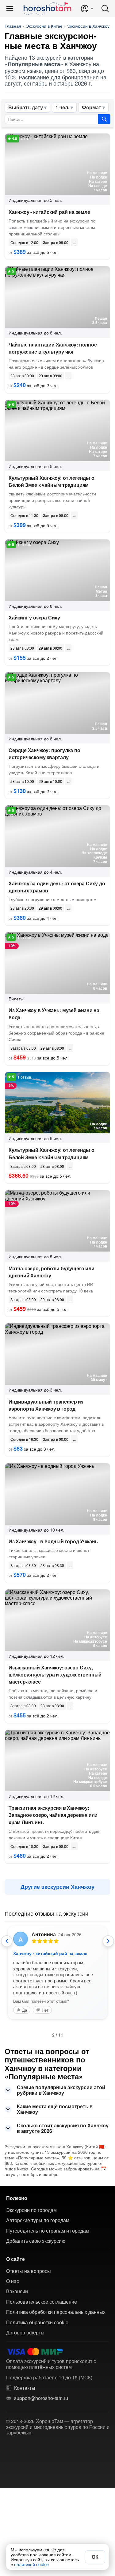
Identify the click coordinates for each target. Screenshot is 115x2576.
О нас (13, 2281)
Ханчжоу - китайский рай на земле (49, 212)
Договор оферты (25, 2333)
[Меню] (10, 9)
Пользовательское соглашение (42, 2302)
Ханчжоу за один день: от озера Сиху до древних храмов (57, 887)
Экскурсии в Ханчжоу (88, 26)
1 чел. (62, 107)
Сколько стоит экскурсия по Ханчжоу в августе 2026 (63, 2128)
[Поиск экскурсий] (104, 119)
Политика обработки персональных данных (56, 2312)
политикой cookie (31, 2564)
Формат (92, 107)
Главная (13, 26)
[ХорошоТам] (47, 9)
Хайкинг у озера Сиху (34, 617)
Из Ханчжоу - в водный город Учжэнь (53, 1541)
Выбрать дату (26, 107)
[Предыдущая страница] (7, 1941)
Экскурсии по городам (31, 2210)
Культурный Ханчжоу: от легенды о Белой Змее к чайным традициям (52, 481)
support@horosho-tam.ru (41, 2398)
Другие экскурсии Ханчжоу (57, 1887)
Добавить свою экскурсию (36, 2241)
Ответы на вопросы (29, 2271)
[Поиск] (105, 9)
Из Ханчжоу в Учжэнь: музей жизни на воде (54, 1014)
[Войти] (87, 9)
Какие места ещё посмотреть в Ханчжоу (55, 2109)
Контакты (25, 2388)
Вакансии (17, 2291)
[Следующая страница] (108, 1941)
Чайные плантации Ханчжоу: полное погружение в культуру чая (53, 348)
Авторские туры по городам (38, 2220)
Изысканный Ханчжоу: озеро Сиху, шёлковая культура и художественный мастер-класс (55, 1675)
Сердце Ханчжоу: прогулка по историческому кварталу (44, 754)
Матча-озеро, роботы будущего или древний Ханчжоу (52, 1272)
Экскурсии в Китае (44, 26)
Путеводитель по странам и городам (48, 2231)
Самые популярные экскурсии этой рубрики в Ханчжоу (61, 2090)
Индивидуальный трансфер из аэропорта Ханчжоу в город (46, 1405)
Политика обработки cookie (37, 2322)
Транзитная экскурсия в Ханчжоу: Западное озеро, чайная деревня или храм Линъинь (53, 1815)
